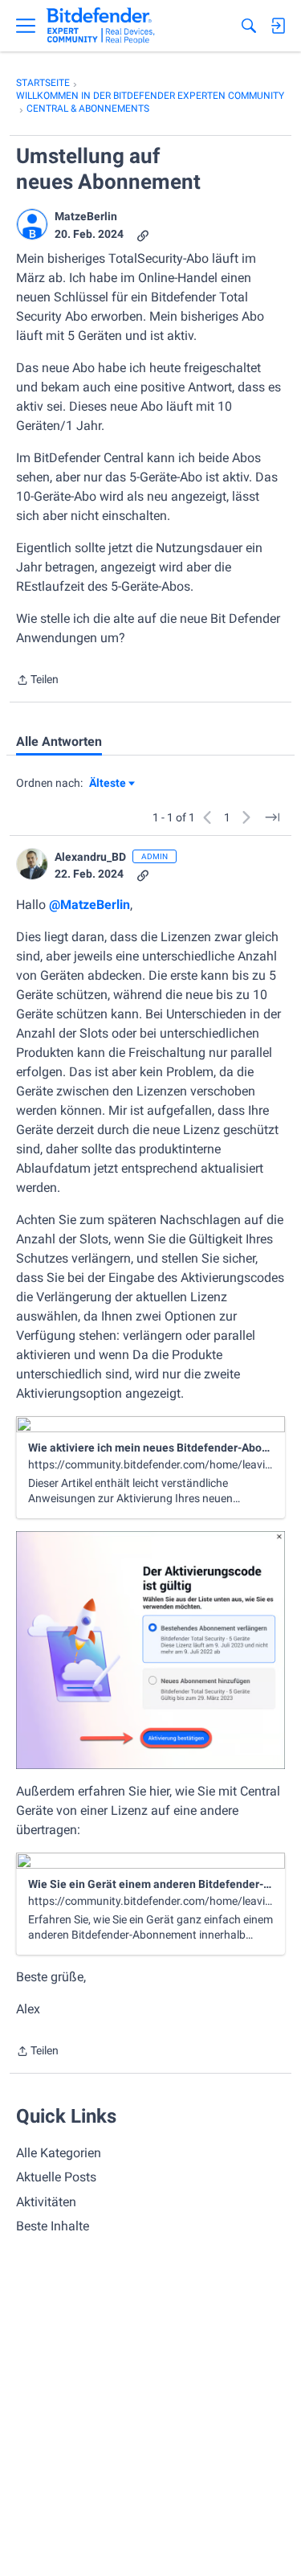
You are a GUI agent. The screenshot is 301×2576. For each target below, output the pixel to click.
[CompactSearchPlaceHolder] (249, 26)
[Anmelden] (278, 26)
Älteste (112, 784)
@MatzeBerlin (89, 905)
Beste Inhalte (53, 2226)
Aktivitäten (46, 2202)
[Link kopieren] (143, 234)
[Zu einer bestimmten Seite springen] (272, 817)
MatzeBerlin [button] (86, 216)
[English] (101, 26)
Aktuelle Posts (56, 2177)
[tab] (59, 742)
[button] (32, 224)
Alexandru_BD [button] (90, 857)
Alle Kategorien (59, 2153)
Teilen (37, 681)
